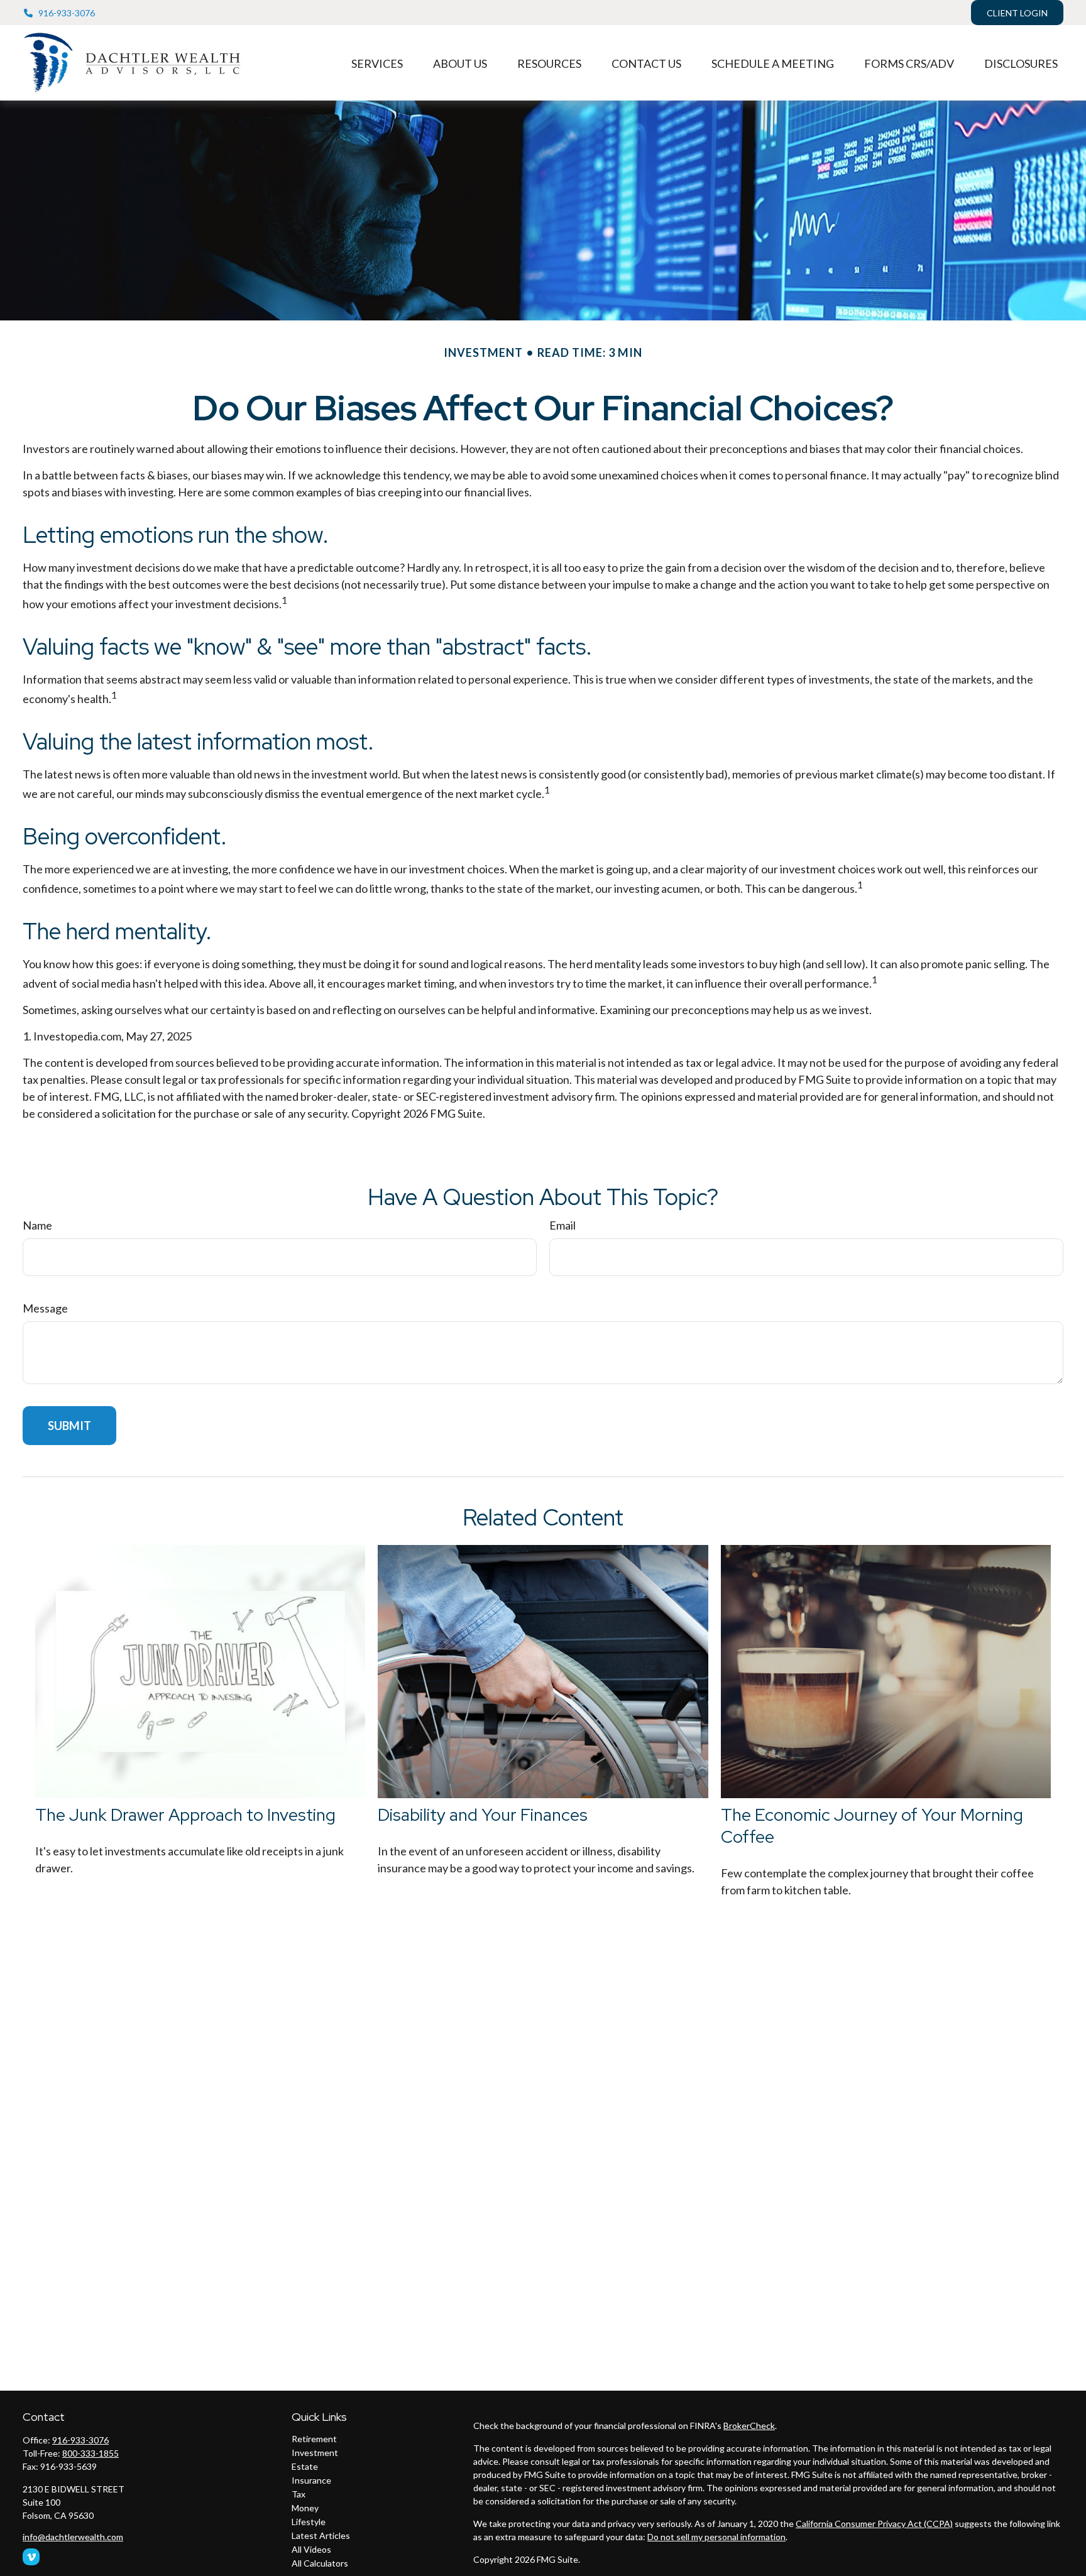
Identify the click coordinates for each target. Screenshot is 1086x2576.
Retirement (314, 2439)
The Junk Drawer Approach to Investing (185, 1815)
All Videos (311, 2549)
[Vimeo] (31, 2557)
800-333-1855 (90, 2453)
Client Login (1017, 13)
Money (305, 2508)
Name (37, 1225)
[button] (377, 63)
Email (562, 1225)
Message (45, 1308)
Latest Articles (321, 2535)
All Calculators (320, 2563)
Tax (299, 2494)
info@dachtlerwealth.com (73, 2537)
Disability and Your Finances (483, 1815)
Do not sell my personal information (716, 2537)
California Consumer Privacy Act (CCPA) (874, 2524)
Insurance (311, 2480)
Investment (315, 2453)
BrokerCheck (749, 2426)
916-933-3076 (67, 13)
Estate (305, 2466)
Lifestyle (309, 2522)
